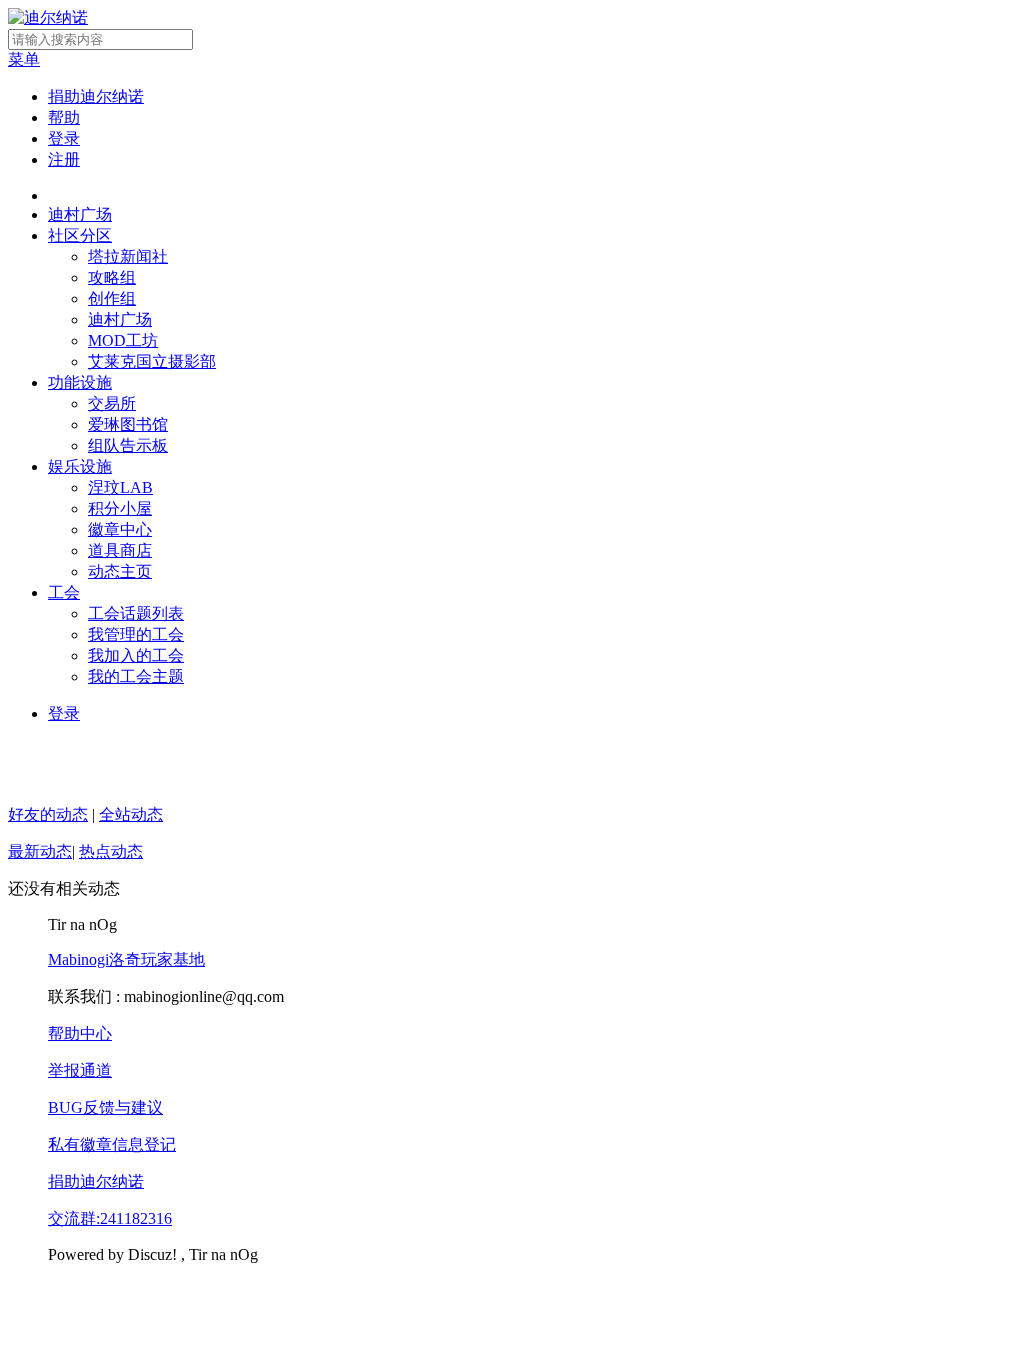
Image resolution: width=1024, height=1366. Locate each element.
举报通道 (80, 1070)
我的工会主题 (136, 676)
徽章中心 (120, 529)
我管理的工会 (136, 634)
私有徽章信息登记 (112, 1144)
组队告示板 (128, 445)
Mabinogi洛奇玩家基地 (126, 959)
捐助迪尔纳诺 (96, 96)
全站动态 (131, 814)
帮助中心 (80, 1033)
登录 (64, 138)
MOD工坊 (123, 340)
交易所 (112, 403)
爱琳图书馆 (128, 424)
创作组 (112, 298)
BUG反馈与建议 (105, 1107)
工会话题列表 (136, 613)
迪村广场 (80, 214)
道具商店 (120, 550)
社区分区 (80, 235)
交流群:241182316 (110, 1218)
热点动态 (111, 851)
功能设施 (80, 382)
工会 (64, 592)
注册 (64, 159)
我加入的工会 (136, 655)
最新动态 (40, 851)
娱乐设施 (80, 466)
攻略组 (112, 277)
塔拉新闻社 (128, 256)
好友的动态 (48, 814)
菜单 (24, 59)
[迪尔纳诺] (48, 17)
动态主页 (120, 571)
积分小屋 (120, 508)
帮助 (64, 117)
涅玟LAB (120, 487)
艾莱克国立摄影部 (152, 361)
